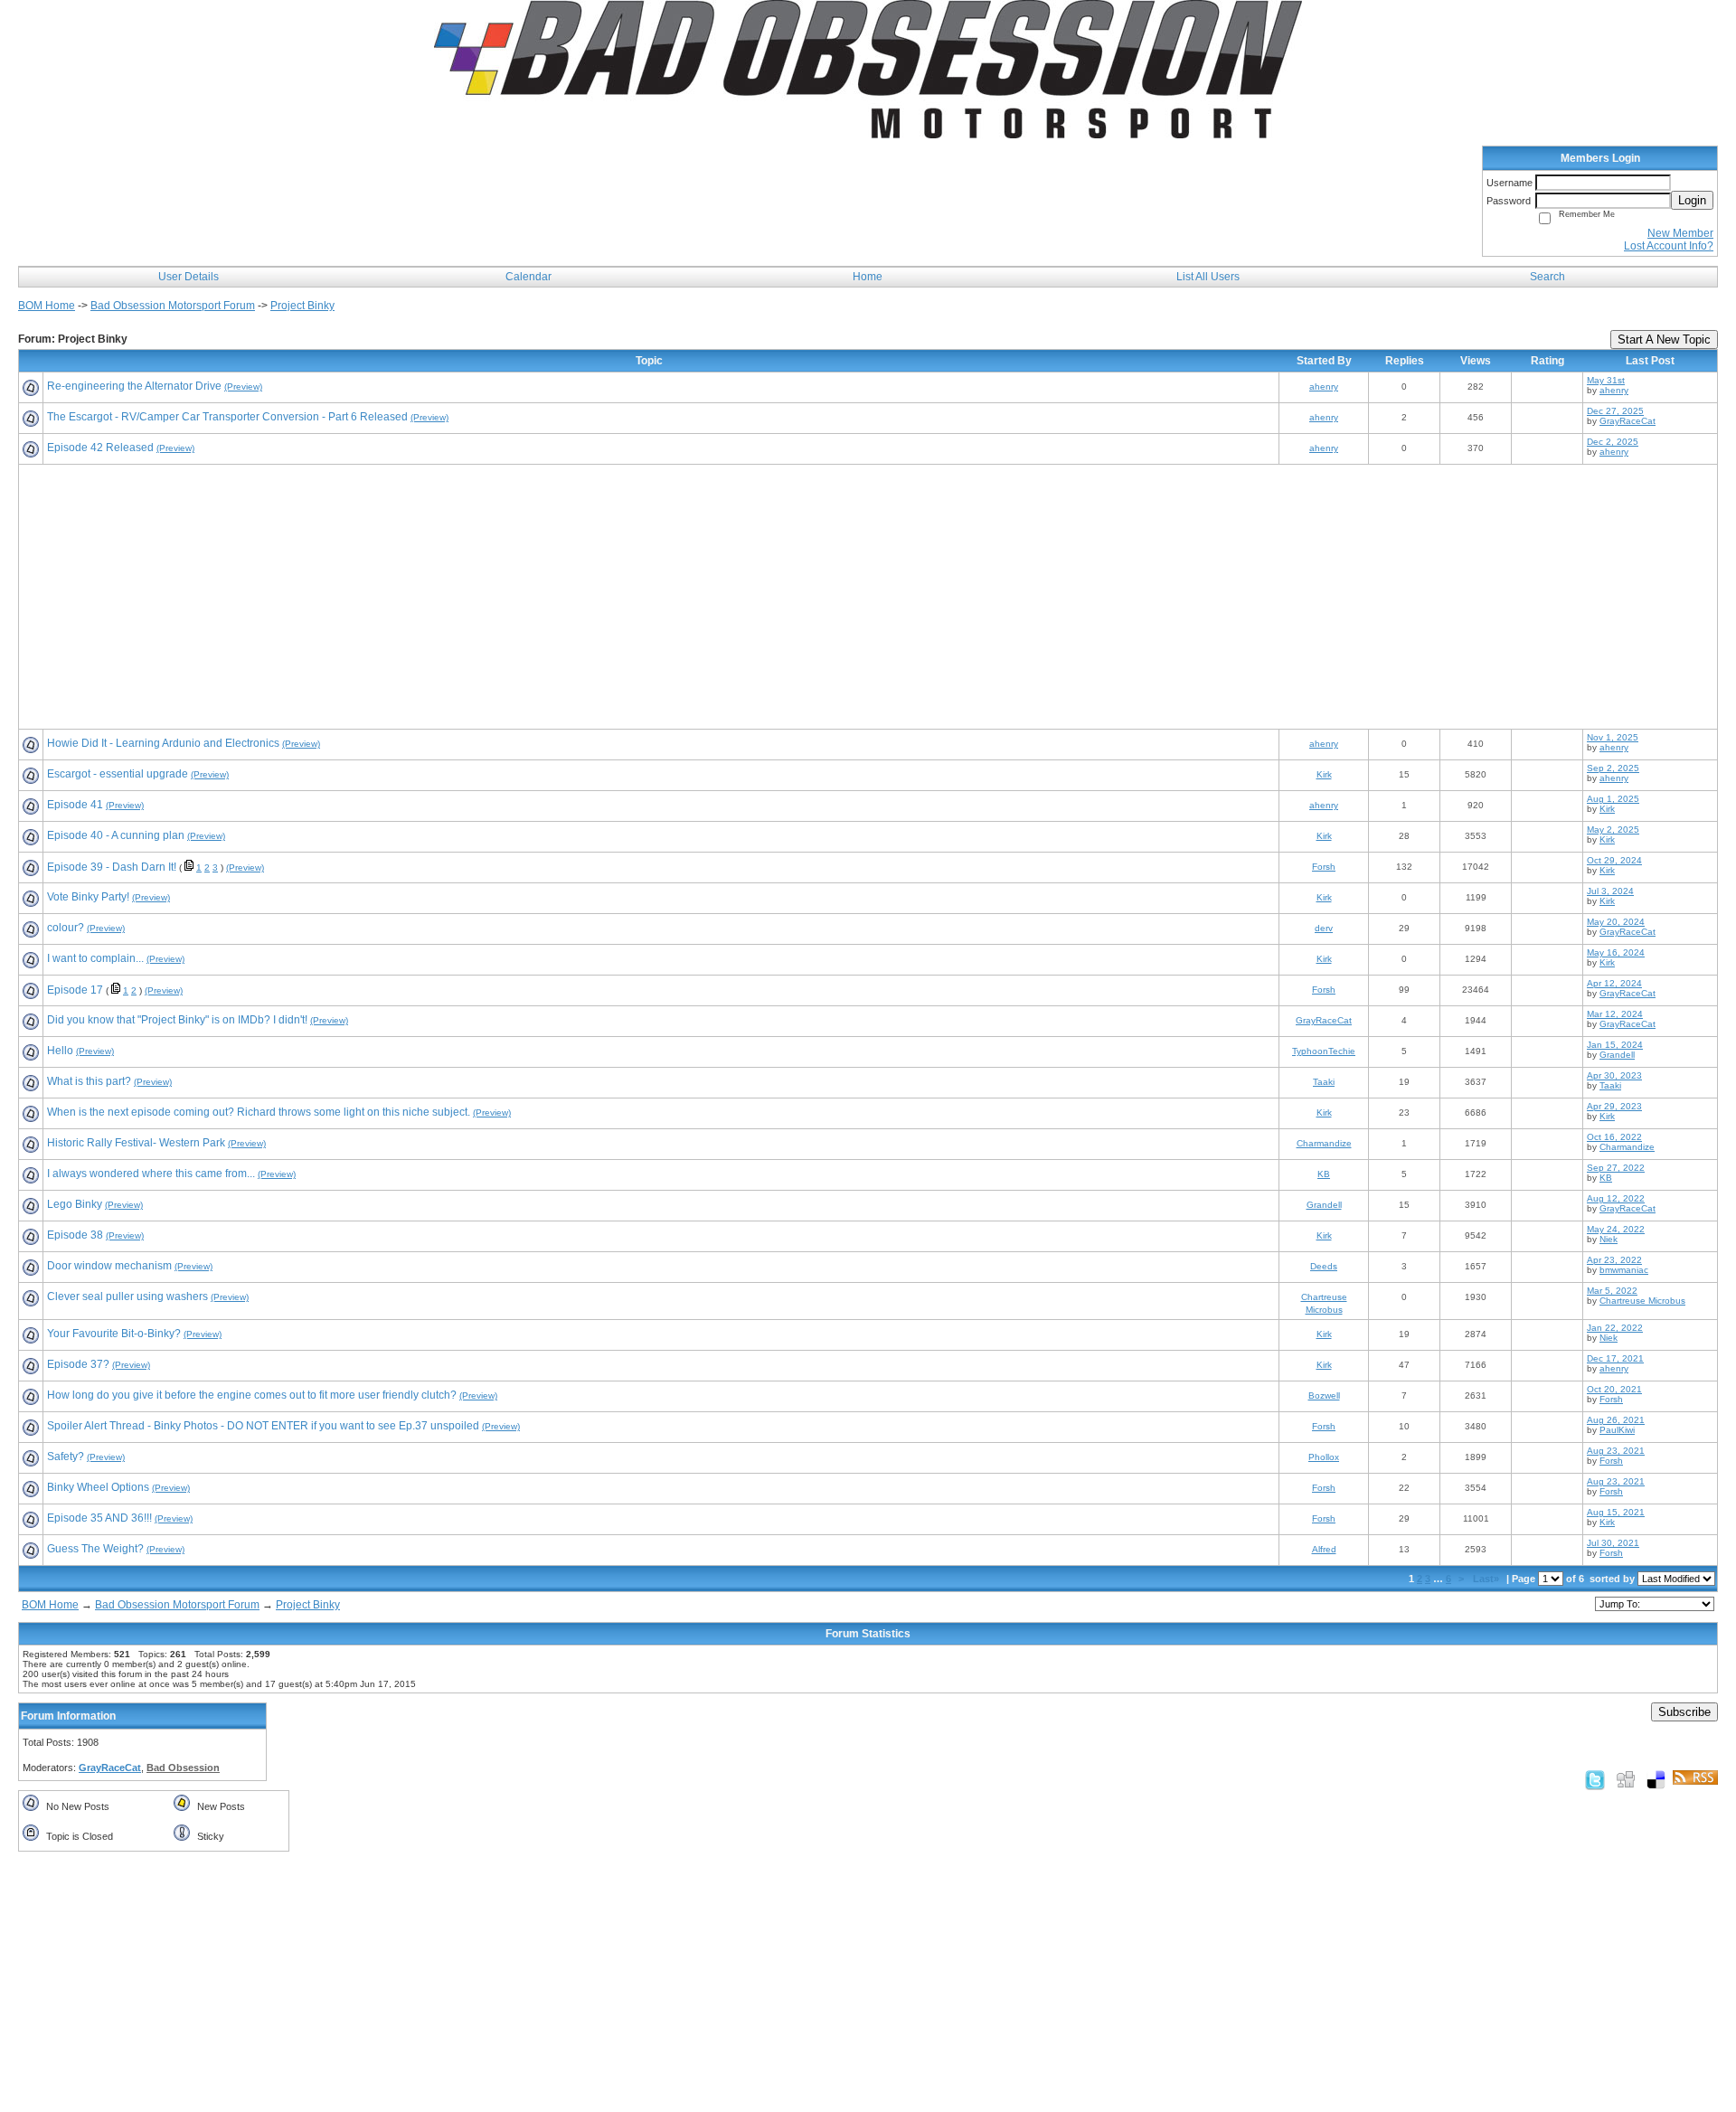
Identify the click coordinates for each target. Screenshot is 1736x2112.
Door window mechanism (109, 1266)
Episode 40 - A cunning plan (116, 835)
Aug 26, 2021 (1616, 1420)
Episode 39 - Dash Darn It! (112, 867)
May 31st (1606, 380)
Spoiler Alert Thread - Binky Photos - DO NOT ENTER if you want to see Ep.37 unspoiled (263, 1426)
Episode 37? (78, 1364)
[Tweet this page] (1595, 1779)
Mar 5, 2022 (1612, 1291)
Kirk (1324, 774)
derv (1324, 928)
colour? (66, 928)
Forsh (1324, 867)
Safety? (66, 1457)
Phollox (1324, 1457)
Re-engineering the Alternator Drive (134, 386)
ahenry (1324, 387)
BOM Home (47, 306)
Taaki (1324, 1082)
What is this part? (89, 1081)
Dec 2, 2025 (1613, 442)
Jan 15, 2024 (1615, 1045)
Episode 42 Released (100, 448)
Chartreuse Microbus (1642, 1301)
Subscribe (1684, 1712)
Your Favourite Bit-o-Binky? (114, 1334)
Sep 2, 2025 (1613, 768)
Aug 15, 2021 (1616, 1512)
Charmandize (1324, 1143)
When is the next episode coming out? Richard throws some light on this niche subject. (259, 1112)
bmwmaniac (1624, 1270)
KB (1324, 1174)
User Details (189, 277)
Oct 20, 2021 (1614, 1389)
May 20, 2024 (1616, 922)
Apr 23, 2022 (1614, 1260)
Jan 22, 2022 (1615, 1328)
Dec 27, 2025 (1615, 411)
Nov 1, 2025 (1613, 737)
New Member (1680, 233)
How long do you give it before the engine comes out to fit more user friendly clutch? (252, 1395)
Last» (1487, 1579)
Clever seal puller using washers (127, 1296)
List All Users (1208, 277)
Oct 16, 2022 (1614, 1137)
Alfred (1324, 1549)
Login (1692, 200)
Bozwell (1324, 1395)
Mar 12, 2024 (1615, 1014)
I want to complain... (95, 958)
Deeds (1324, 1266)
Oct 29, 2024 (1614, 860)
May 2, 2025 (1613, 830)
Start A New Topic (1664, 339)
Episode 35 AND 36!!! (99, 1518)
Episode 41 (75, 805)
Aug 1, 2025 (1613, 799)
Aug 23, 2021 (1616, 1451)
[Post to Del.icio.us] (1656, 1779)
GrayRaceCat (1627, 421)
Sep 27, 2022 (1616, 1168)
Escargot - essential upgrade (118, 774)
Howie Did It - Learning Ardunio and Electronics (163, 743)
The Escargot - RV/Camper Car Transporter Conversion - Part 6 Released (227, 417)
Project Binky (302, 306)
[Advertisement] (565, 599)
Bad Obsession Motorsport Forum (173, 306)
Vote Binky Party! (88, 897)
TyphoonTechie (1324, 1051)
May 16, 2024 (1616, 952)
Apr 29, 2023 (1614, 1106)
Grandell (1617, 1055)
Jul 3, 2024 (1610, 891)
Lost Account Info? (1669, 246)
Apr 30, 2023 (1614, 1075)
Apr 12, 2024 (1614, 983)
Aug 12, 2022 (1616, 1198)
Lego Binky (75, 1204)
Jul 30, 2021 (1613, 1543)
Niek (1609, 1239)
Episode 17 (75, 990)
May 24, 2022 (1616, 1229)
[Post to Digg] (1626, 1779)
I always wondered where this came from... (151, 1174)
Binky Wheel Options (98, 1487)
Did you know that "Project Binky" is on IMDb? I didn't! (177, 1020)
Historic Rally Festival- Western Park (136, 1143)
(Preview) (243, 387)
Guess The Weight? (95, 1549)
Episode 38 (75, 1235)
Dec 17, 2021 (1615, 1358)
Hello (60, 1051)
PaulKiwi (1617, 1430)
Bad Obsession (183, 1768)
